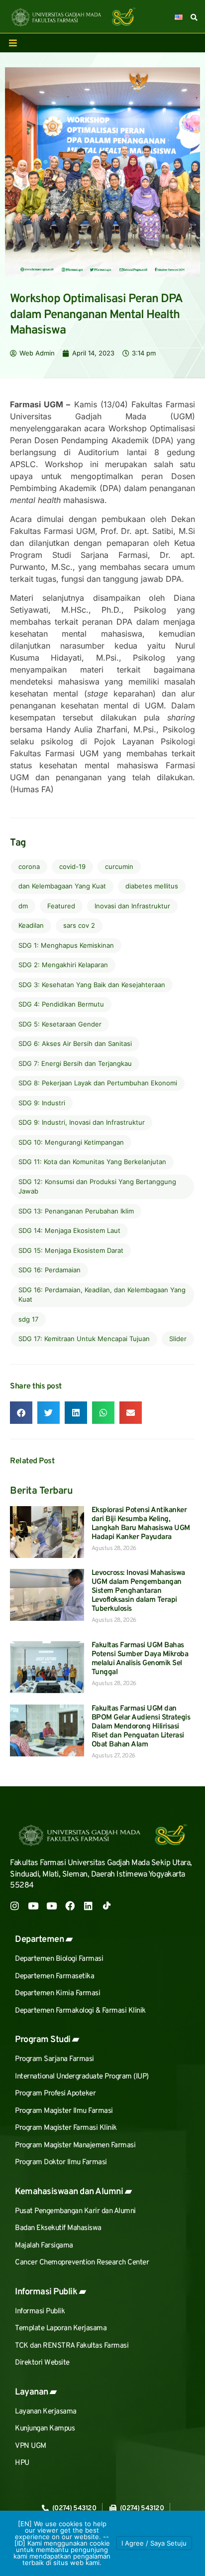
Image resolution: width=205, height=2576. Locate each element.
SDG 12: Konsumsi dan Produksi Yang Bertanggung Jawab (97, 1187)
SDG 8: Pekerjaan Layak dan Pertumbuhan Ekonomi (98, 1083)
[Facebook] (70, 1906)
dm (23, 906)
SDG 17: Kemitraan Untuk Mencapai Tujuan (84, 1339)
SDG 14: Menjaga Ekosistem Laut (69, 1230)
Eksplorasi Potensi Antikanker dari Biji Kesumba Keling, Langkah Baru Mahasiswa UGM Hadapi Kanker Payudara (141, 1524)
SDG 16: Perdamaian (50, 1270)
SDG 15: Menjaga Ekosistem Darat (71, 1250)
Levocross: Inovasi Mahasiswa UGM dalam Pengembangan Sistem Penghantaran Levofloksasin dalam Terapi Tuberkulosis (138, 1591)
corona (29, 866)
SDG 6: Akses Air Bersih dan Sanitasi (75, 1043)
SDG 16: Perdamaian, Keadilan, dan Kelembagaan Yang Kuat (102, 1295)
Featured (61, 906)
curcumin (119, 866)
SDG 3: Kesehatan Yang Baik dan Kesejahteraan (92, 985)
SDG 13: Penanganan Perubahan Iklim (76, 1211)
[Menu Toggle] (13, 43)
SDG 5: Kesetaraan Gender (60, 1024)
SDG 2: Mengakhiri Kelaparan (63, 965)
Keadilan (31, 925)
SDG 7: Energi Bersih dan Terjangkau (75, 1063)
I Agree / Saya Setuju (154, 2543)
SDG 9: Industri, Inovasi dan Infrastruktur (82, 1122)
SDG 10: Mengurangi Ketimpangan (71, 1142)
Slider (178, 1339)
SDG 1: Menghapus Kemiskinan (66, 945)
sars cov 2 (79, 925)
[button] (21, 1413)
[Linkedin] (88, 1906)
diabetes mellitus (152, 886)
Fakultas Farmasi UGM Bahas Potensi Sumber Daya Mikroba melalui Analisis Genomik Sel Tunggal (140, 1659)
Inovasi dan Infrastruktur (132, 906)
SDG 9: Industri (42, 1103)
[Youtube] (33, 1906)
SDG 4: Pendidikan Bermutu (61, 1004)
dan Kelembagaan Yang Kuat (62, 886)
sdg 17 (28, 1319)
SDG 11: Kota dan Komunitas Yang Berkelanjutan (92, 1162)
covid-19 (72, 866)
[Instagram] (15, 1906)
